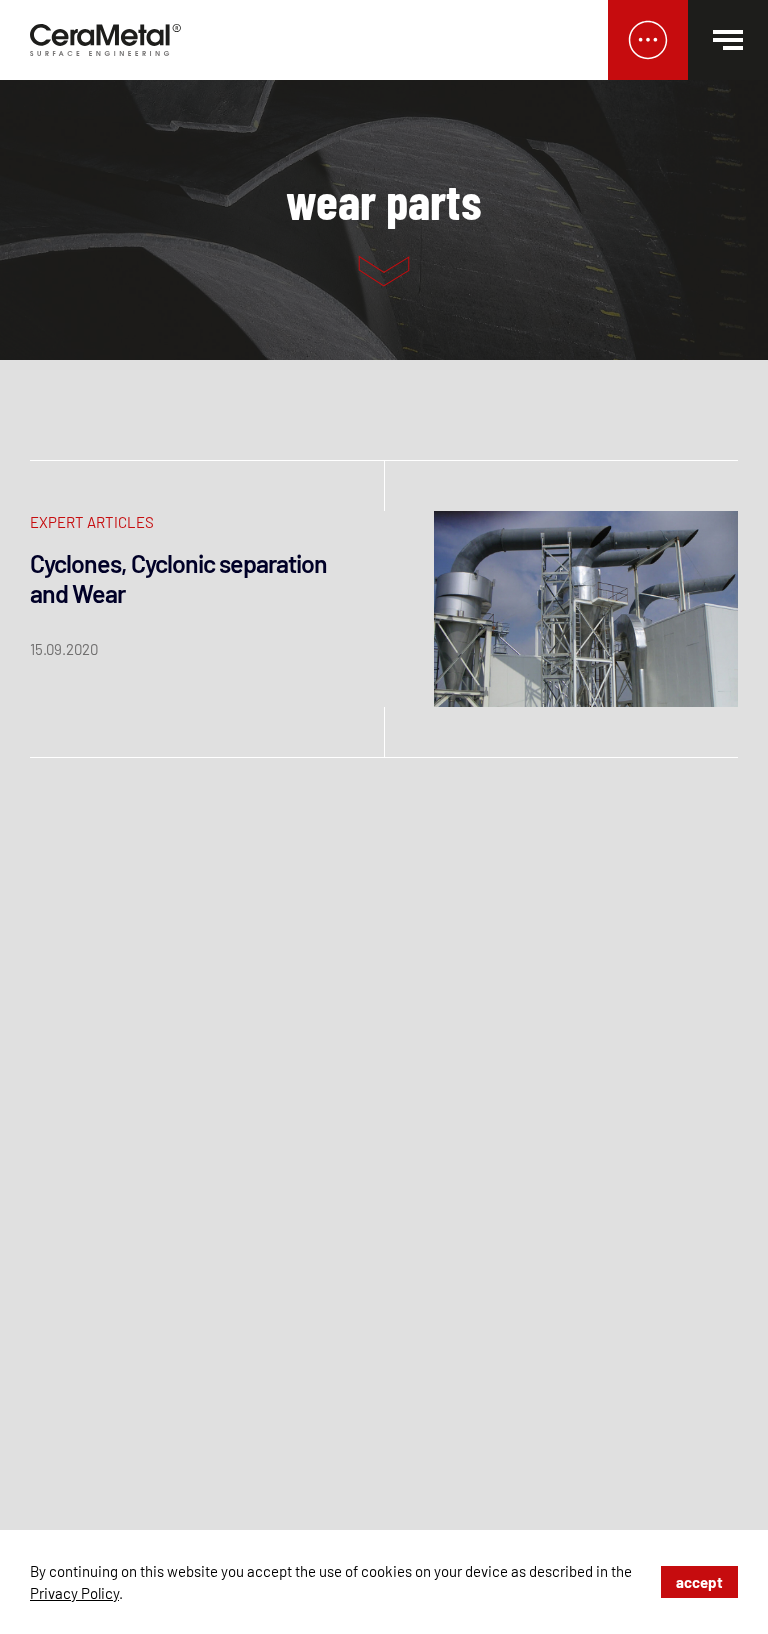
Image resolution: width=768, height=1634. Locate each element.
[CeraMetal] (106, 40)
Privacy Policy (74, 1593)
